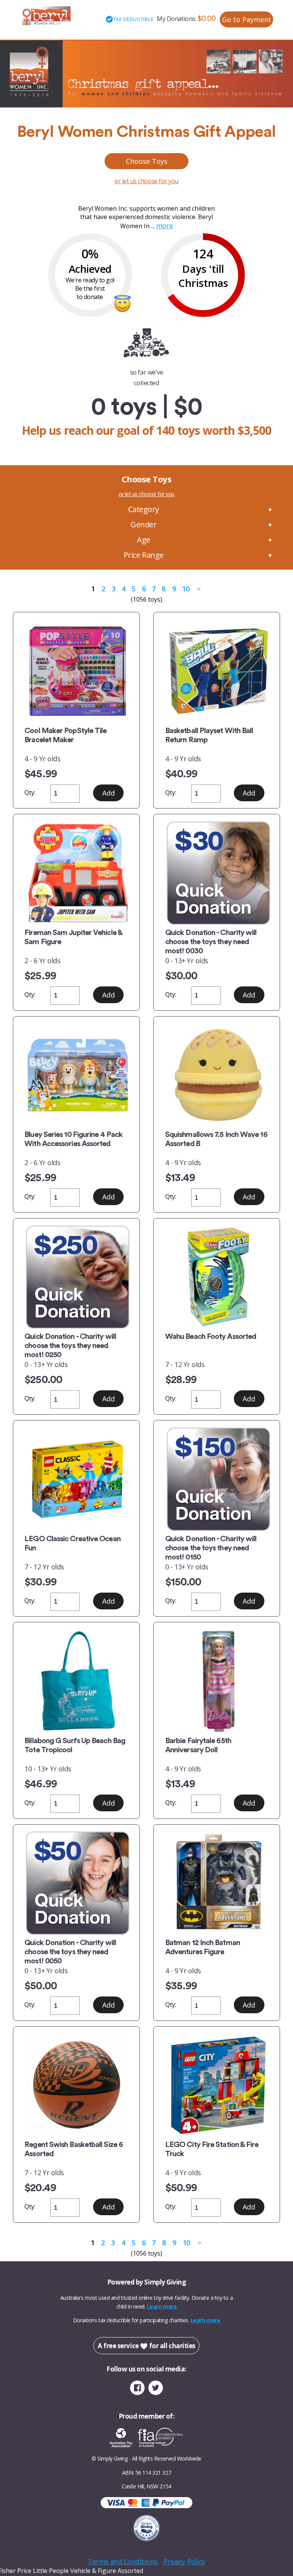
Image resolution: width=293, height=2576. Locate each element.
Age (144, 540)
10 (186, 589)
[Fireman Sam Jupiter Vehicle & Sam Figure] (76, 873)
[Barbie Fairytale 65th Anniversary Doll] (217, 1681)
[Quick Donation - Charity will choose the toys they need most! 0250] (76, 1277)
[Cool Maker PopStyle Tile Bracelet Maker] (76, 671)
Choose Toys (147, 161)
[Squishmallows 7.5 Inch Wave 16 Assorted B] (217, 1075)
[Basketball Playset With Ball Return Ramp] (217, 671)
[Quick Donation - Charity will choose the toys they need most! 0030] (217, 873)
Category (144, 509)
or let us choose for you (146, 181)
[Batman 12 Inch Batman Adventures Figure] (217, 1883)
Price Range (144, 555)
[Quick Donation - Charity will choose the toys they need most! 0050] (76, 1883)
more (164, 226)
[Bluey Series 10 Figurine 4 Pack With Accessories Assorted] (76, 1075)
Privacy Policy (184, 2562)
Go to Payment (247, 19)
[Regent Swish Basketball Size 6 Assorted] (76, 2085)
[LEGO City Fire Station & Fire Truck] (217, 2085)
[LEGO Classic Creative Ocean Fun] (76, 1479)
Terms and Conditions (122, 2562)
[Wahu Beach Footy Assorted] (217, 1277)
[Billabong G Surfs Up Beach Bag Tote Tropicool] (76, 1681)
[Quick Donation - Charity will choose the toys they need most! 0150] (217, 1479)
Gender (143, 524)
